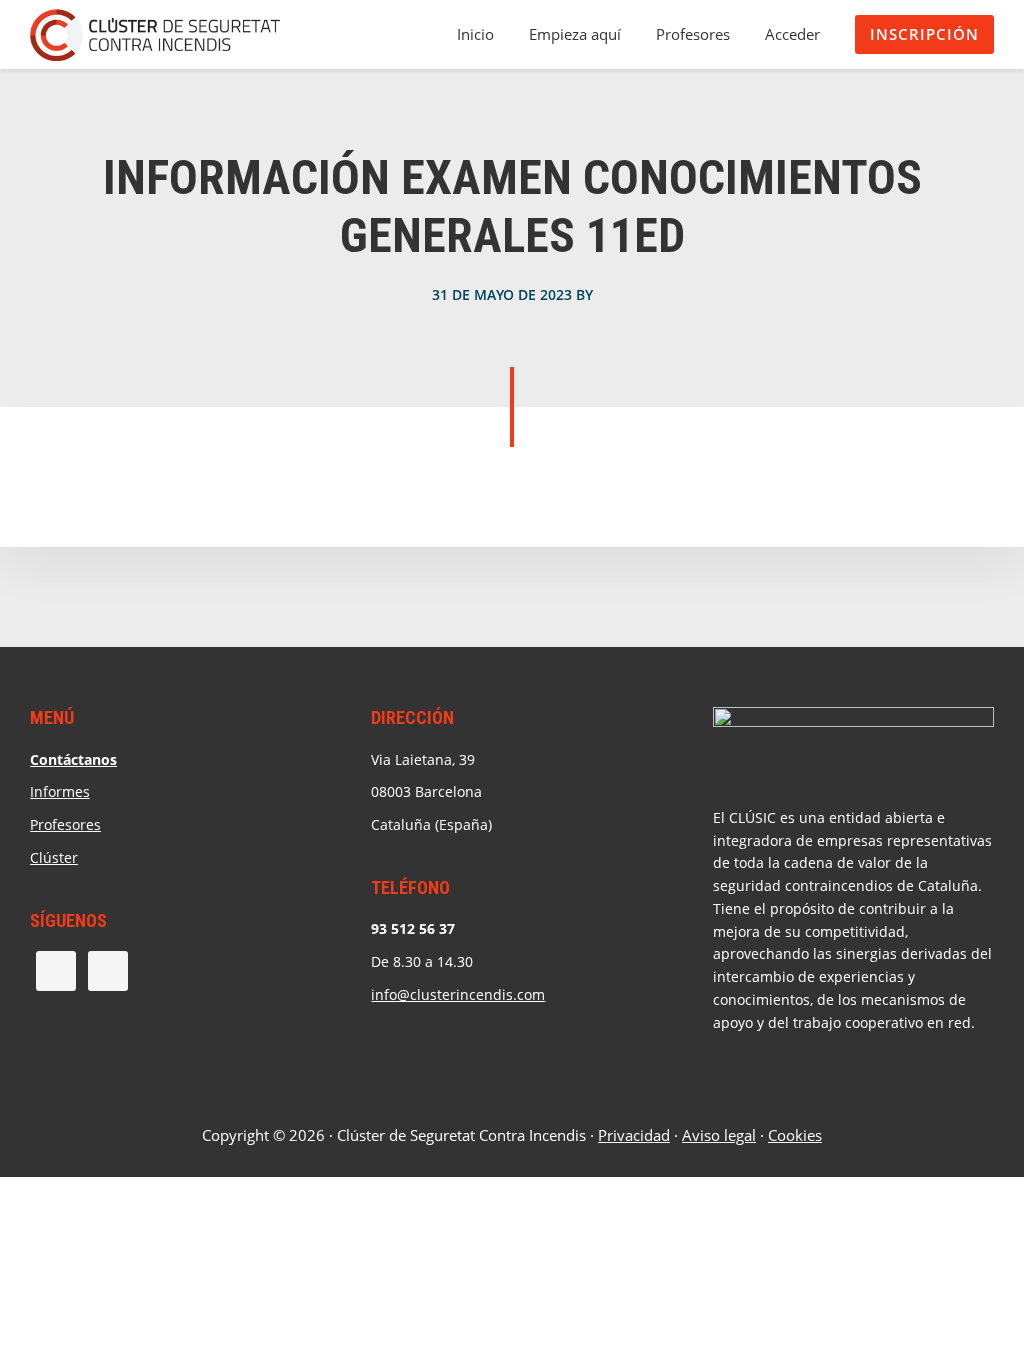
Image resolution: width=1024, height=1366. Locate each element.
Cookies (795, 1135)
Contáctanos (73, 759)
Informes (60, 791)
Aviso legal (719, 1135)
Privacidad (634, 1135)
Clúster (54, 857)
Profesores (65, 824)
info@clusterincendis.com (458, 994)
